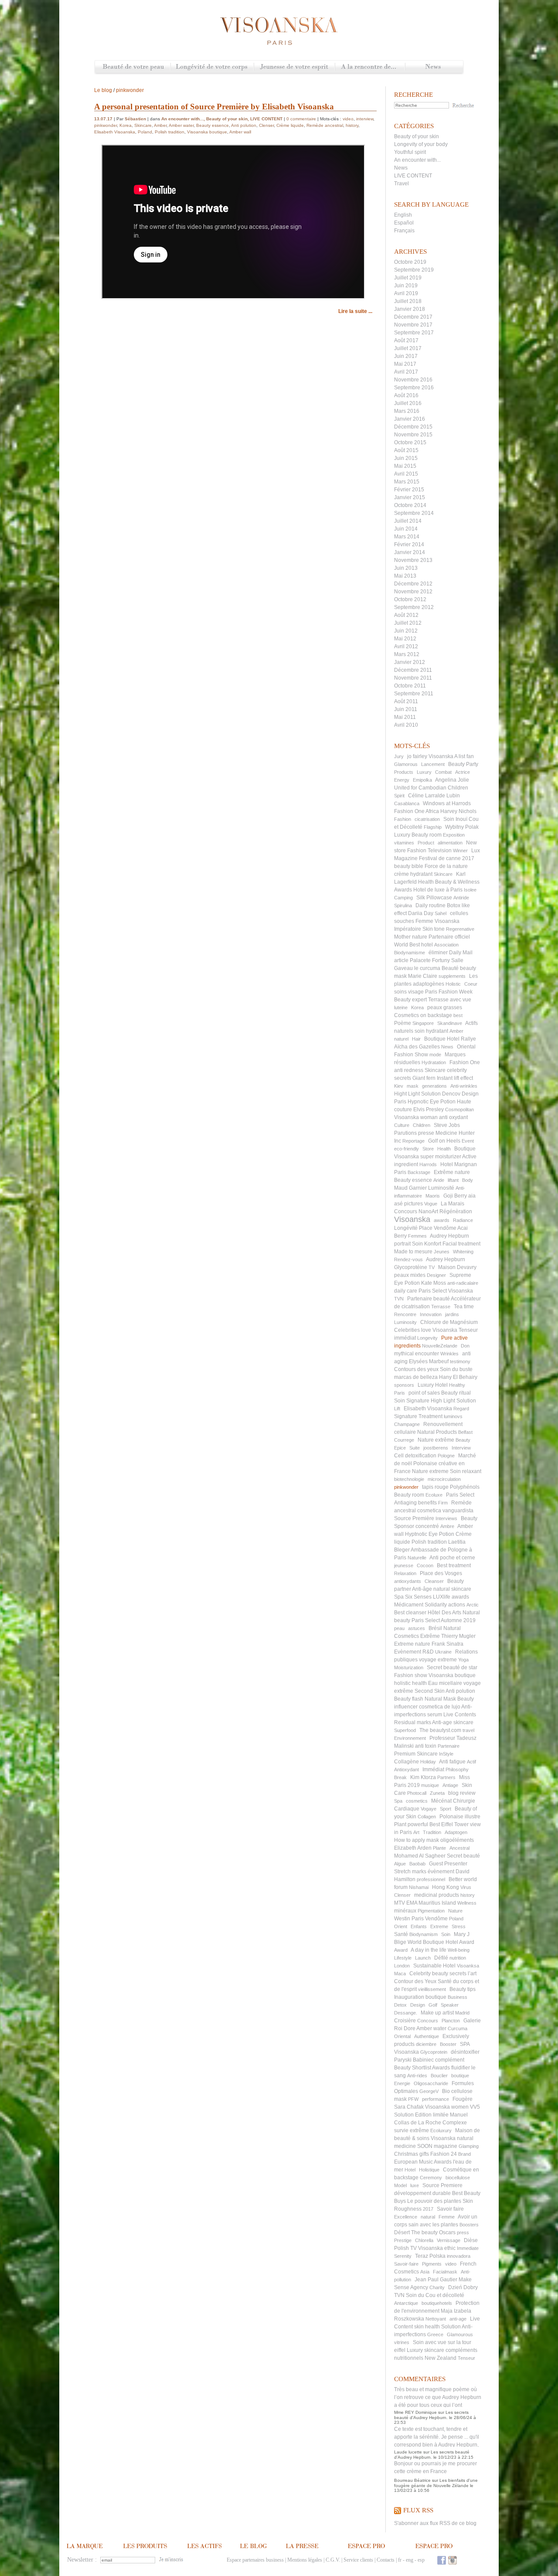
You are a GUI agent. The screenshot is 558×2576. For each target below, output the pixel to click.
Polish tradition (429, 1542)
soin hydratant (431, 1031)
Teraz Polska (430, 2256)
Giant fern (424, 1078)
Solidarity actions (445, 1605)
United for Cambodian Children (431, 788)
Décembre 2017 (413, 317)
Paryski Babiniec (414, 2060)
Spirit (399, 796)
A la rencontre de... (370, 67)
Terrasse (441, 1307)
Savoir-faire (406, 2264)
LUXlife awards (451, 1597)
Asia (425, 2272)
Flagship (433, 827)
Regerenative (460, 929)
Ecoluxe (434, 1495)
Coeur (471, 984)
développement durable (422, 2193)
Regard (461, 1409)
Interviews (446, 1518)
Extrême (430, 1636)
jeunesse (404, 1565)
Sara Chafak (409, 2107)
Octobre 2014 (410, 505)
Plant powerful (411, 1824)
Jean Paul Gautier (436, 2280)
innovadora (459, 2256)
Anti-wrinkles (464, 1086)
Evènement (408, 1652)
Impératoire (408, 929)
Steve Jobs (447, 1125)
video (451, 2264)
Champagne (407, 1424)
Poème (403, 1023)
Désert (402, 2232)
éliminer (438, 953)
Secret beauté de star (452, 1667)
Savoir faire (450, 2209)
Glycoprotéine (411, 1267)
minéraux (405, 1911)
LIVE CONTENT (413, 176)
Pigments (432, 2264)
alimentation (450, 843)
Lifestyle (403, 1958)
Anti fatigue (452, 1762)
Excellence (406, 2217)
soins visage (409, 992)
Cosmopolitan (459, 1109)
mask (413, 1086)
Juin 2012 (406, 631)
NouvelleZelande (440, 1346)
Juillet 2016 (408, 403)
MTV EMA (406, 1903)
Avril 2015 (406, 474)
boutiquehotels (437, 2303)
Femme (447, 2217)
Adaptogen (456, 1832)
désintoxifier (465, 2052)
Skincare (443, 874)
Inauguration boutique (420, 1997)
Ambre (447, 1526)
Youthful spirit (410, 152)
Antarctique (406, 2303)
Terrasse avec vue (450, 1000)
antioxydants (408, 1581)
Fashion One (465, 1062)
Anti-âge (422, 1589)
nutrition (458, 1958)
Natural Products (437, 1432)
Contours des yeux (416, 1369)
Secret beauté (463, 1856)
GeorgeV (429, 2091)
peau (399, 1628)
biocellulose (458, 2178)
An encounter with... (417, 160)
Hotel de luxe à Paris (438, 890)
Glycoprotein (434, 2052)
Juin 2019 (406, 286)
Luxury (424, 772)
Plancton (451, 2021)
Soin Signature (412, 1401)
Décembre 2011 (413, 670)
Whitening (463, 1252)
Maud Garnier (410, 1188)
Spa (398, 1801)
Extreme (439, 1926)
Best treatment (454, 1565)
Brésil (435, 1628)
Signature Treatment (418, 1416)
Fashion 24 (444, 2154)
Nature (455, 1911)
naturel (401, 1039)
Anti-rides (417, 2076)
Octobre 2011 (410, 686)
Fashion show (411, 1675)
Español (404, 223)
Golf (433, 2005)
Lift (397, 1409)
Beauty (463, 1440)
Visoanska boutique (452, 1675)
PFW (413, 2099)
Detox (400, 2005)
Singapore (423, 1023)
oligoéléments (457, 1840)
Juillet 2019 (408, 278)
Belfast (465, 1432)
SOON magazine (437, 2146)
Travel (401, 184)
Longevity (427, 1338)
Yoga (463, 1660)
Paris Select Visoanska (446, 1291)
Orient (401, 1926)
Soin (446, 1934)
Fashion (403, 819)
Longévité (406, 1228)
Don (465, 1346)
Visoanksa (468, 1966)
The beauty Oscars (433, 2232)
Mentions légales (305, 2560)
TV (432, 1267)
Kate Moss (434, 1283)
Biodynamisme (410, 953)
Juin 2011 (406, 709)
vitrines (402, 2342)
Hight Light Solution (417, 1094)
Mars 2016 (407, 411)
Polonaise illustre (460, 1817)
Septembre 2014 (414, 513)
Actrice (463, 772)
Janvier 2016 (410, 419)
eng (410, 2560)
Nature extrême (436, 1440)
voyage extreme (438, 1660)
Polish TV (405, 2248)
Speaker (450, 2005)
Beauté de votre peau (133, 67)
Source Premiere (442, 2185)
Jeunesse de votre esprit (294, 67)
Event (468, 1141)
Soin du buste (456, 1369)
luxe (415, 2185)
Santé (401, 1934)
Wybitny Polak (462, 827)
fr (400, 2560)
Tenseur (466, 2358)
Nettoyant (436, 2319)
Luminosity (405, 1322)
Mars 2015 (407, 482)
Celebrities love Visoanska (426, 1330)
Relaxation (405, 1573)
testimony (460, 1361)
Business (458, 1997)
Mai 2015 (405, 466)
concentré (427, 1526)
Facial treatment (461, 1244)
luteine (401, 1007)
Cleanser (434, 1581)
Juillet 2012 (408, 623)
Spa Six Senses (413, 1597)
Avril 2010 (406, 725)
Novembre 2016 (413, 380)
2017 (428, 2209)
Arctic (473, 1605)
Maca (400, 1974)
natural (428, 2217)
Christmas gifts (412, 2154)
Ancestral (459, 1848)
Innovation (431, 1314)
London (402, 1966)
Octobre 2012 (410, 599)
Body (468, 1180)
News (434, 67)
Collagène (407, 1762)
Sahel (441, 913)
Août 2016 (406, 395)
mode (435, 1055)
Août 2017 (406, 340)
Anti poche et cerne (452, 1558)
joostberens (436, 1448)
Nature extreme (430, 1471)
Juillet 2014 (408, 521)
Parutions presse (414, 1133)
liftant (453, 1180)
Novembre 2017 (413, 325)
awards (442, 1220)
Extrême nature (452, 1172)
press (463, 2232)
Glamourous (460, 2334)
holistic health (410, 1683)
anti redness (409, 1070)
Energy (402, 780)
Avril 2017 (406, 372)
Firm (443, 1503)
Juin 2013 (406, 568)
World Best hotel (413, 945)
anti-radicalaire (463, 1283)
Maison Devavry (457, 1267)
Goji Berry (455, 1196)
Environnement (410, 1738)
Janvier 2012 (410, 662)
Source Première (414, 1518)
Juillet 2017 (408, 348)
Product (426, 843)
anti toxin (426, 1746)
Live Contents (460, 1715)
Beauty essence (413, 1180)
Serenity (403, 2256)
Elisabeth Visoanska (428, 1409)
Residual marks (413, 1722)
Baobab (417, 1864)
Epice (400, 1448)
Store (428, 1149)
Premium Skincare (416, 1754)
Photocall (417, 1793)
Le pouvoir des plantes (434, 2201)
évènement (441, 1872)
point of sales (424, 1393)
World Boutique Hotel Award (441, 1942)
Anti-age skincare (453, 1722)
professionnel (431, 1879)
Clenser (402, 1895)
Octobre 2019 (410, 262)
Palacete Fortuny (430, 960)
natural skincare (452, 1589)
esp (421, 2560)
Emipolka (422, 780)
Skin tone (434, 929)
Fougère (463, 2099)
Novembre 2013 (413, 560)
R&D (428, 1652)
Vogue (431, 1204)
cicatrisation (427, 819)
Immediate (468, 2248)
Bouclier (439, 2076)
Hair (416, 1039)
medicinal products (437, 1895)
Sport (446, 1809)
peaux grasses (445, 1007)
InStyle (446, 1754)
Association (446, 945)
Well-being (459, 1950)
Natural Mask (440, 1699)
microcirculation (444, 1479)
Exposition (454, 835)
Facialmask (445, 2272)
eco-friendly (407, 1149)
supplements (452, 976)
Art (416, 1832)
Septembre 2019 (414, 270)
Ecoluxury (441, 2130)
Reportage (413, 1141)
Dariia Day (421, 913)
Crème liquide (290, 125)
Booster (448, 2044)
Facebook (442, 2560)
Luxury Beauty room (418, 835)
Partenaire (449, 1746)
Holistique (429, 2170)
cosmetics (417, 1801)
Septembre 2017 (414, 333)
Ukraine (443, 1652)
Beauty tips (463, 1989)
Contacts (386, 2560)
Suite (415, 1448)
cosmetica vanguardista (445, 1511)
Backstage (419, 1172)
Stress (459, 1926)
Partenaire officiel (449, 937)
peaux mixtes (410, 1275)
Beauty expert (410, 1000)
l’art (472, 1974)
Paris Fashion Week (449, 992)
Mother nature (411, 937)
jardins (452, 1314)
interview (365, 119)
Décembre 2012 (413, 584)
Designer (436, 1275)
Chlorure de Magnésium (449, 1322)
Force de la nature (446, 866)
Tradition (432, 1832)
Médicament (409, 1605)
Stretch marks (410, 1872)
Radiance (463, 1220)
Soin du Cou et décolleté (435, 2295)
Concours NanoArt (416, 1211)
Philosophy (457, 1770)
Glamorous (406, 764)
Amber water (431, 2028)
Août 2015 (406, 450)
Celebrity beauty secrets (438, 1974)
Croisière (405, 2021)
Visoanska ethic (437, 2248)
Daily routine (430, 905)
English (403, 215)
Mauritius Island (437, 1903)
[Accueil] (279, 31)
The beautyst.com (440, 1730)
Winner (460, 851)
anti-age (458, 2319)
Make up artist (437, 2013)
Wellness (467, 1903)
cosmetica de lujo (440, 1707)
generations (434, 1086)
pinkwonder (406, 1487)
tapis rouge (435, 1487)
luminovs (453, 1416)
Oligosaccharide (431, 2083)
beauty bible (409, 866)
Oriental (402, 2036)
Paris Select (460, 1495)
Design (418, 2005)
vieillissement (432, 1989)
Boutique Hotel (442, 1039)
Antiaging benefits (415, 1503)
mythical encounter (417, 1354)
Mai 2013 (405, 576)
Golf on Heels (444, 1141)
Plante (439, 1848)
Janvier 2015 (410, 497)
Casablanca (407, 803)
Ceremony (431, 2178)
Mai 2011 (405, 717)
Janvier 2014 (410, 552)
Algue (400, 1864)
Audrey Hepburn (446, 1259)
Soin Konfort (427, 1244)
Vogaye (429, 1809)
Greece (435, 2334)
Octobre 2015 (410, 442)
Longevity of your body (421, 144)
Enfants (419, 1926)
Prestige (403, 2240)
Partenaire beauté (429, 1299)
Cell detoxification (415, 1456)
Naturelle (417, 1558)
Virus (466, 1887)
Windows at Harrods (447, 803)
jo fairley (417, 756)
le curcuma (427, 968)
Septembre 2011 (414, 694)
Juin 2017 (406, 356)
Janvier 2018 (410, 309)
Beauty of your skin (417, 136)
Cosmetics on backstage (423, 1015)
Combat (443, 772)
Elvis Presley (429, 1109)
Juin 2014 (406, 529)
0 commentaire (301, 119)
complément (450, 2060)
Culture (402, 1125)
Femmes (417, 1236)
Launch (423, 1958)
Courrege (404, 1440)
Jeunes (442, 1252)
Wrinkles (449, 1354)
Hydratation (434, 1062)
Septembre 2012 (414, 607)
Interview (461, 1448)
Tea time (464, 1307)
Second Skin (430, 1691)
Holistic (453, 984)
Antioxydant (407, 1770)
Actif (471, 1762)
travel (468, 1730)
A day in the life (429, 1950)
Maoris (433, 1196)
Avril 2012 (406, 647)
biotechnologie (409, 1479)
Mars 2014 (407, 537)
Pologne (446, 1456)
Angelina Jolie (452, 780)
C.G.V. (333, 2560)
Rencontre (405, 1314)
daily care (406, 1291)
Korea (417, 1007)
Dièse (471, 2240)
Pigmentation (431, 1911)
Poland (456, 1919)
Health (444, 1149)
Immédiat (433, 1770)
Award (401, 1950)
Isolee (470, 890)
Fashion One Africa (417, 811)
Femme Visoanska (437, 921)
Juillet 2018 (408, 301)
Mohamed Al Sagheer (420, 1856)
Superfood (405, 1730)
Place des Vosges (441, 1573)
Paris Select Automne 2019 (444, 1620)
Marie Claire (423, 976)
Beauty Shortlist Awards (422, 2068)
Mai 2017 (405, 364)
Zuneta (437, 1793)
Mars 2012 (407, 654)
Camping (403, 898)
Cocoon (425, 1565)
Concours (428, 2021)
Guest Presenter (448, 1864)
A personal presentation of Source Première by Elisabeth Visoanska (214, 107)
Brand (464, 2154)
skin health (427, 2327)
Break (400, 1777)
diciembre (426, 2044)
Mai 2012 (405, 639)
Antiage (450, 1785)
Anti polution (460, 1691)
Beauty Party (463, 764)
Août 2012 (406, 615)
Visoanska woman (416, 1117)
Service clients (358, 2560)
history (468, 1895)
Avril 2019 (406, 293)
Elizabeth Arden (413, 1848)
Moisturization (409, 1667)
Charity (437, 2287)
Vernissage (449, 2240)
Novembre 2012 (413, 592)
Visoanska (412, 1219)
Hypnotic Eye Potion (432, 1102)
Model (400, 2185)
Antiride (461, 898)
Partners (446, 1777)
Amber (456, 1031)
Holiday (428, 1762)
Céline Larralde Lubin (434, 796)
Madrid (462, 2013)
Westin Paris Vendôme (421, 1919)
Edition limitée (432, 2115)
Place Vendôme (438, 1228)
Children (422, 1125)
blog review (462, 1793)
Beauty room (409, 1495)
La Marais (453, 1204)
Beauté (450, 968)
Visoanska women (447, 2107)
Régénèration (456, 1211)
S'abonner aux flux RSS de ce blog (435, 2523)
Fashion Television (429, 851)
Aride (439, 1180)
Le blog (103, 90)
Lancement (433, 764)
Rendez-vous (408, 1259)
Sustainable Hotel (434, 1966)
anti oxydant (453, 1117)
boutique (460, 2076)
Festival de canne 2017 (447, 858)
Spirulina (403, 905)
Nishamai (419, 1887)
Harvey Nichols (458, 811)
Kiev (399, 1086)
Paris (400, 1393)
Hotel (410, 2170)
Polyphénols (465, 1487)
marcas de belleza (416, 1377)
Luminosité (441, 1188)
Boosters (469, 2225)
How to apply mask (417, 1840)
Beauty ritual (456, 1393)
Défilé (441, 1958)
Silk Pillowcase (434, 898)
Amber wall (240, 132)
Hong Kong (446, 1887)
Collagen (427, 1817)
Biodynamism (424, 1934)
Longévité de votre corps (212, 67)
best (458, 1015)
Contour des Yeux (415, 1981)
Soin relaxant (466, 1471)
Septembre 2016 (414, 388)
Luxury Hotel (433, 1385)
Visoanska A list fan (451, 756)
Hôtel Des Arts (444, 1613)
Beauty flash (409, 1699)
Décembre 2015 (413, 427)
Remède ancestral (325, 125)
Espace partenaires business (255, 2560)
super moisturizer (441, 1157)
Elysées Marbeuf (429, 1361)
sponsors (404, 1385)
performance (436, 2099)
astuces (417, 1628)
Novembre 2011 (413, 678)
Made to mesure (413, 1252)
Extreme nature (412, 1644)
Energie (402, 2083)
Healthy (457, 1385)
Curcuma (458, 2028)
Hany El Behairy (458, 1377)
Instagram (453, 2560)
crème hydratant (413, 874)
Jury (399, 756)
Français (404, 231)
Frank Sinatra (447, 1644)
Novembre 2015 (413, 435)
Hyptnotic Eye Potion (430, 1534)
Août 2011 (406, 701)
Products (404, 772)
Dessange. (406, 2013)
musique (430, 1785)
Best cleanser (410, 1613)
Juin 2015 (406, 458)
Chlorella (424, 2240)
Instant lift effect (455, 1078)
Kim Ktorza (423, 1777)
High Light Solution (453, 1401)
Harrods (428, 1164)
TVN (399, 1299)
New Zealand (441, 2358)
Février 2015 (409, 490)
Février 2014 (409, 544)
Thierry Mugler (458, 1636)
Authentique (427, 2036)
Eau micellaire (445, 1683)
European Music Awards (423, 2162)
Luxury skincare (425, 2350)
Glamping (469, 2146)
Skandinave (450, 1023)
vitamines (404, 843)
